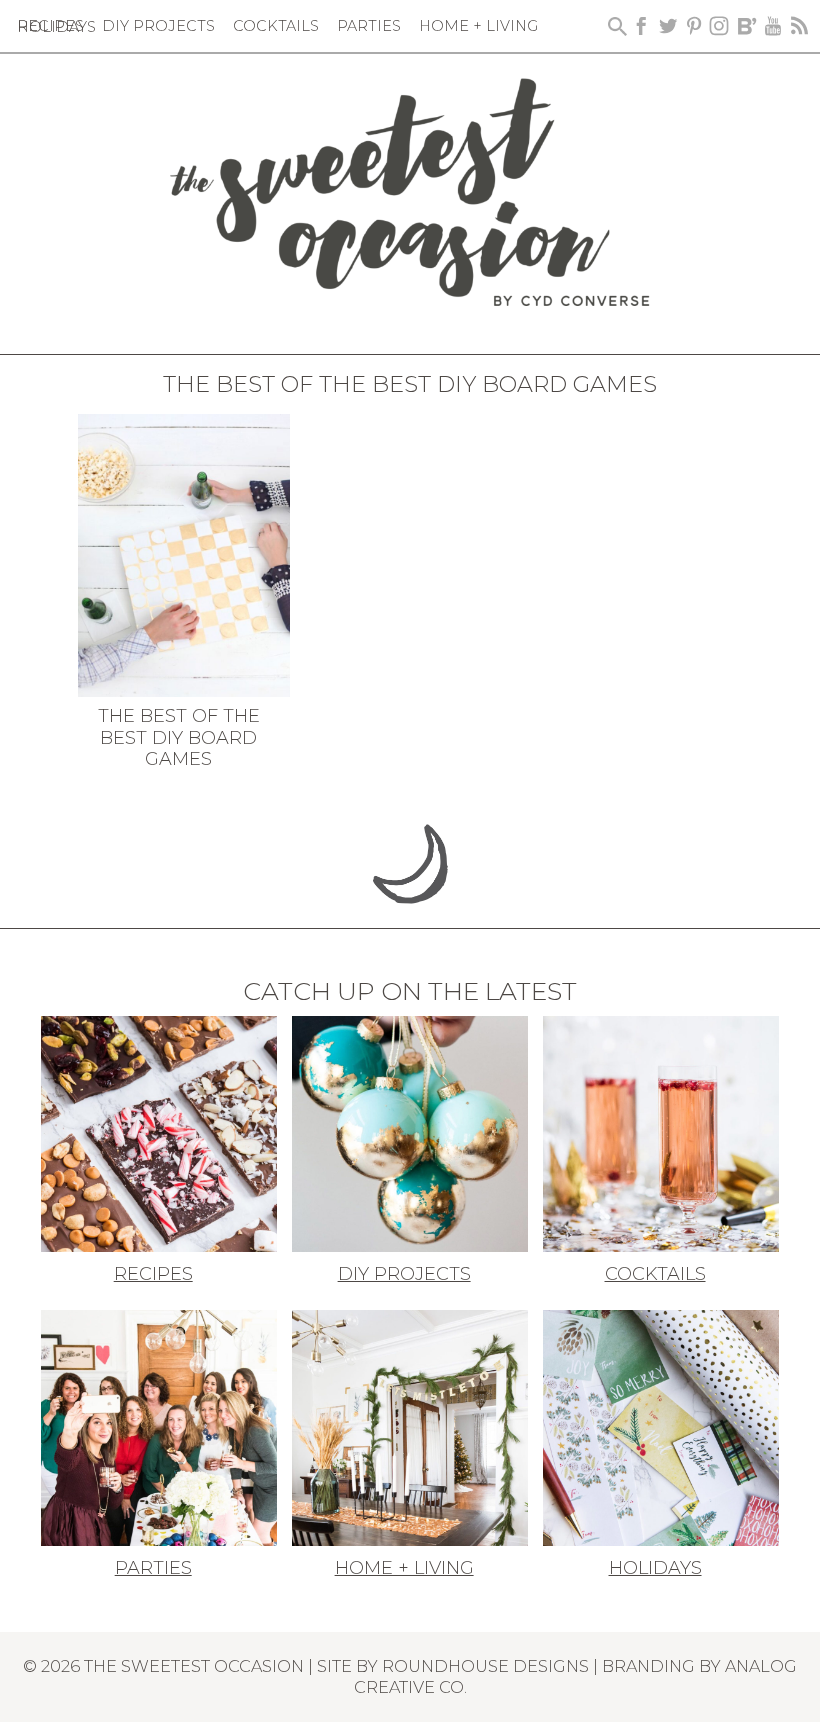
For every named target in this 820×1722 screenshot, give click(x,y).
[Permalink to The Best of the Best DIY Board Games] (184, 554)
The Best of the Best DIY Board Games (179, 737)
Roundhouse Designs (485, 1666)
